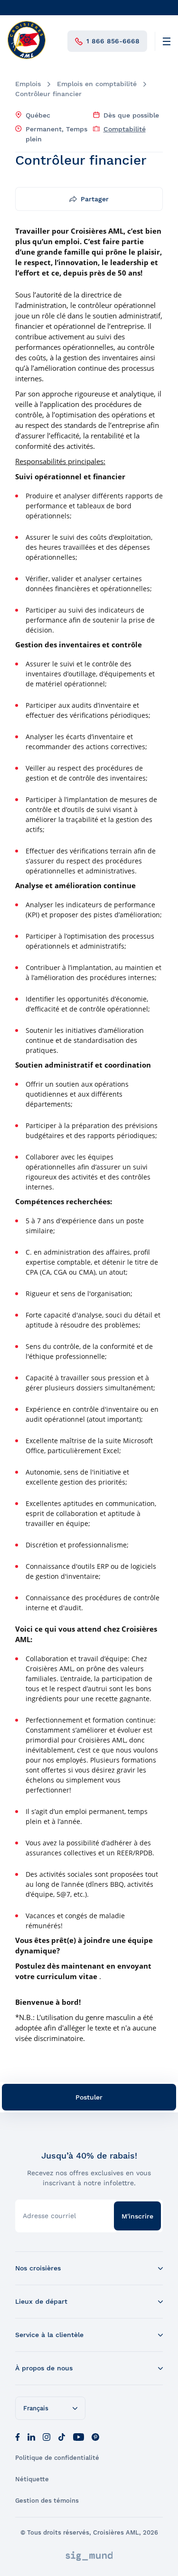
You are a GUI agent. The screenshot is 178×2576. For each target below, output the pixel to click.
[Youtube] (79, 2436)
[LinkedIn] (31, 2436)
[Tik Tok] (62, 2436)
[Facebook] (18, 2436)
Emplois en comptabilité (97, 84)
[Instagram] (47, 2436)
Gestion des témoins (47, 2501)
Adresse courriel (49, 2216)
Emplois (28, 84)
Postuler (89, 2097)
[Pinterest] (95, 2436)
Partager (95, 199)
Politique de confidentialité (57, 2458)
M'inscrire (137, 2216)
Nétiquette (32, 2479)
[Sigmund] (89, 2556)
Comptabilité (125, 129)
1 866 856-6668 (113, 41)
